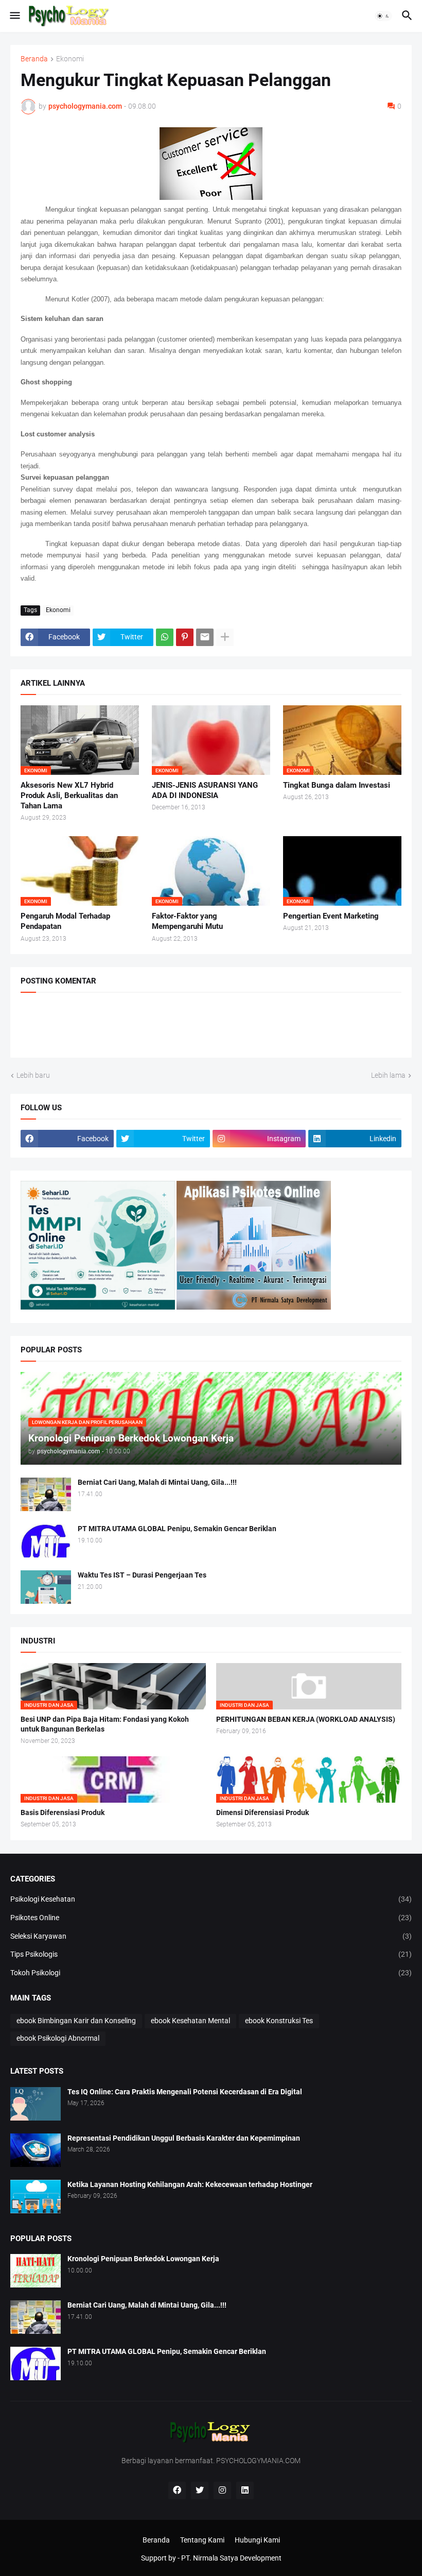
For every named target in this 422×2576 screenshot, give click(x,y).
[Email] (205, 637)
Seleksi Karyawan (211, 1936)
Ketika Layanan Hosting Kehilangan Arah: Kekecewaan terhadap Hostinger (190, 2184)
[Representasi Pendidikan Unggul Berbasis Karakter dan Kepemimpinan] (36, 2150)
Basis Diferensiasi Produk (63, 1812)
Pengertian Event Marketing (331, 916)
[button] (14, 16)
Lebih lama (388, 1075)
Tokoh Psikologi (211, 1973)
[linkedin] (245, 2490)
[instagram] (222, 2490)
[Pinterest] (185, 637)
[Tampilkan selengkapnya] (225, 637)
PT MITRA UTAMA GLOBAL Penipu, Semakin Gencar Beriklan (177, 1529)
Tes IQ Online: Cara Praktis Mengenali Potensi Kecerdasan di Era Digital (185, 2092)
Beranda (34, 59)
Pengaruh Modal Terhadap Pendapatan (65, 921)
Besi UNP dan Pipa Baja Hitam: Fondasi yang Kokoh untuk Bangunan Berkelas (105, 1724)
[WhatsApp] (165, 637)
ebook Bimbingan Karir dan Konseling (76, 2021)
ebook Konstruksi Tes (279, 2021)
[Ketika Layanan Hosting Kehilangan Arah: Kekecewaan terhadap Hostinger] (36, 2197)
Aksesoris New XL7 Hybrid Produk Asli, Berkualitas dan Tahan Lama (69, 796)
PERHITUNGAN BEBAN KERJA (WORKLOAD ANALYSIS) (306, 1719)
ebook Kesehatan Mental (190, 2021)
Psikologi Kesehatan (211, 1899)
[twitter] (200, 2490)
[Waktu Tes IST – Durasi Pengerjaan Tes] (46, 1587)
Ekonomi (70, 59)
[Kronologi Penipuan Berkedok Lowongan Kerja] (36, 2271)
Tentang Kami (202, 2540)
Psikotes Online (211, 1918)
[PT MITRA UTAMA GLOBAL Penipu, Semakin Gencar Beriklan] (46, 1541)
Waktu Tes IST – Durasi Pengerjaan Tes (142, 1575)
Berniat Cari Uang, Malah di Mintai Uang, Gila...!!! (157, 1482)
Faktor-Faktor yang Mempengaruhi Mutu (187, 921)
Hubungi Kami (257, 2540)
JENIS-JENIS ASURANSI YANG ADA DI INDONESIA (205, 790)
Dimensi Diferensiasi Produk (262, 1812)
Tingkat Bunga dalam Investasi (337, 785)
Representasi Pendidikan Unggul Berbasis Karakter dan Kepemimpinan (184, 2138)
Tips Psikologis (211, 1954)
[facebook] (177, 2490)
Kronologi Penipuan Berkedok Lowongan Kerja (143, 2259)
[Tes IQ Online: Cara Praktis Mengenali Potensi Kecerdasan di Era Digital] (36, 2104)
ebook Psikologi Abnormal (58, 2038)
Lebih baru (33, 1075)
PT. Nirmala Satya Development (231, 2558)
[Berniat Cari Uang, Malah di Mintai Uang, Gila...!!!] (46, 1494)
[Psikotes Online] (98, 1307)
